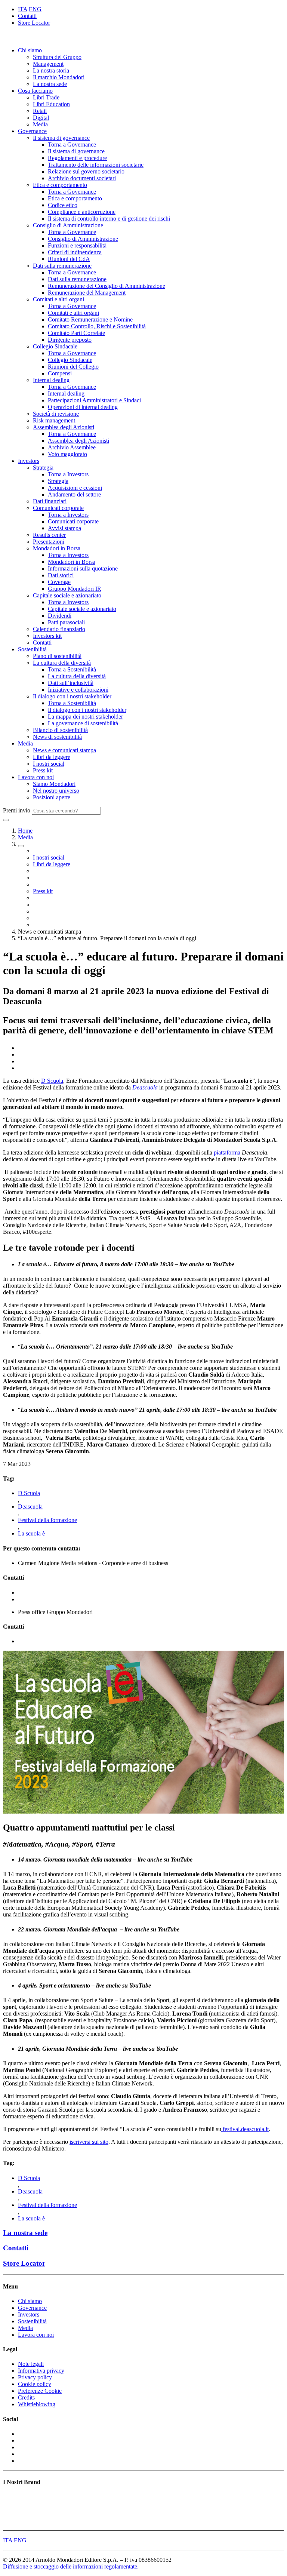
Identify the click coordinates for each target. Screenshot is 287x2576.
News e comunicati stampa (64, 750)
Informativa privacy (41, 2371)
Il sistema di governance (61, 138)
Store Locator (34, 23)
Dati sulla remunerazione (62, 266)
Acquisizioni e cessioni (75, 488)
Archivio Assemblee (72, 447)
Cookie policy (35, 2384)
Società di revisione (56, 414)
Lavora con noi (36, 777)
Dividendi (60, 616)
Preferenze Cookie (40, 2391)
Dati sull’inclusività (71, 683)
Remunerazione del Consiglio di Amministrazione (107, 286)
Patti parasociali (66, 622)
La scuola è (31, 1533)
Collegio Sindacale (55, 346)
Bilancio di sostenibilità (60, 730)
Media (40, 124)
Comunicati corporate (58, 508)
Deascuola (30, 1507)
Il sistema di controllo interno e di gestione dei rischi (109, 219)
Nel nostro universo (56, 791)
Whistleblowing (37, 2404)
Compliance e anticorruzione (82, 212)
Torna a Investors (68, 474)
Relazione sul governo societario (86, 171)
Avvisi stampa (64, 528)
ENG (35, 9)
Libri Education (51, 104)
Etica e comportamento (60, 185)
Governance (32, 131)
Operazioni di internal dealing (83, 407)
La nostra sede (50, 84)
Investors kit (47, 636)
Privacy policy (35, 2377)
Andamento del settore (74, 494)
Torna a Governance (72, 145)
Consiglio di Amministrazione (68, 225)
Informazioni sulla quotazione (83, 568)
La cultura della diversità (62, 663)
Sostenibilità (32, 649)
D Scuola (52, 1081)
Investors (29, 461)
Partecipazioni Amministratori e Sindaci (94, 400)
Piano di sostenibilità (57, 656)
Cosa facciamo (35, 91)
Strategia (43, 468)
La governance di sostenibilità (83, 723)
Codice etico (63, 205)
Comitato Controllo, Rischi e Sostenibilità (97, 326)
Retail (40, 111)
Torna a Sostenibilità (72, 669)
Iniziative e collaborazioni (78, 690)
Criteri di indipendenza (75, 252)
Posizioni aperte (52, 797)
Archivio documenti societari (82, 178)
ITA (23, 9)
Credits (26, 2397)
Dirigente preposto (70, 340)
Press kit (43, 770)
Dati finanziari (50, 501)
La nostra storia (51, 70)
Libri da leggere (52, 757)
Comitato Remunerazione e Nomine (90, 319)
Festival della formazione (47, 1520)
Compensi (60, 373)
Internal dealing (51, 380)
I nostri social (49, 764)
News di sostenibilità (57, 737)
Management (48, 64)
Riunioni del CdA (69, 259)
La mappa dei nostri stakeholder (85, 717)
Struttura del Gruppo (57, 57)
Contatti (27, 16)
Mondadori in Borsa (57, 548)
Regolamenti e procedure (77, 158)
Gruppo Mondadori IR (75, 589)
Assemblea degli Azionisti (64, 427)
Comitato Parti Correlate (76, 333)
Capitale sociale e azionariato (67, 595)
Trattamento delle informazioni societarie (96, 165)
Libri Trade (46, 97)
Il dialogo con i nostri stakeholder (72, 696)
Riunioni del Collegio (73, 367)
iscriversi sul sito (89, 2142)
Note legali (31, 2364)
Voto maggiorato (67, 454)
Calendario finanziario (59, 629)
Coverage (59, 582)
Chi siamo (30, 50)
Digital (41, 118)
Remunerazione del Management (87, 293)
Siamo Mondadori (54, 784)
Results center (49, 535)
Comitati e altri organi (58, 299)
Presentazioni (49, 542)
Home (25, 831)
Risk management (54, 420)
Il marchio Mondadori (59, 77)
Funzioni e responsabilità (77, 245)
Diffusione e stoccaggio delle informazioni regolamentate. (71, 2566)
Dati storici (61, 575)
